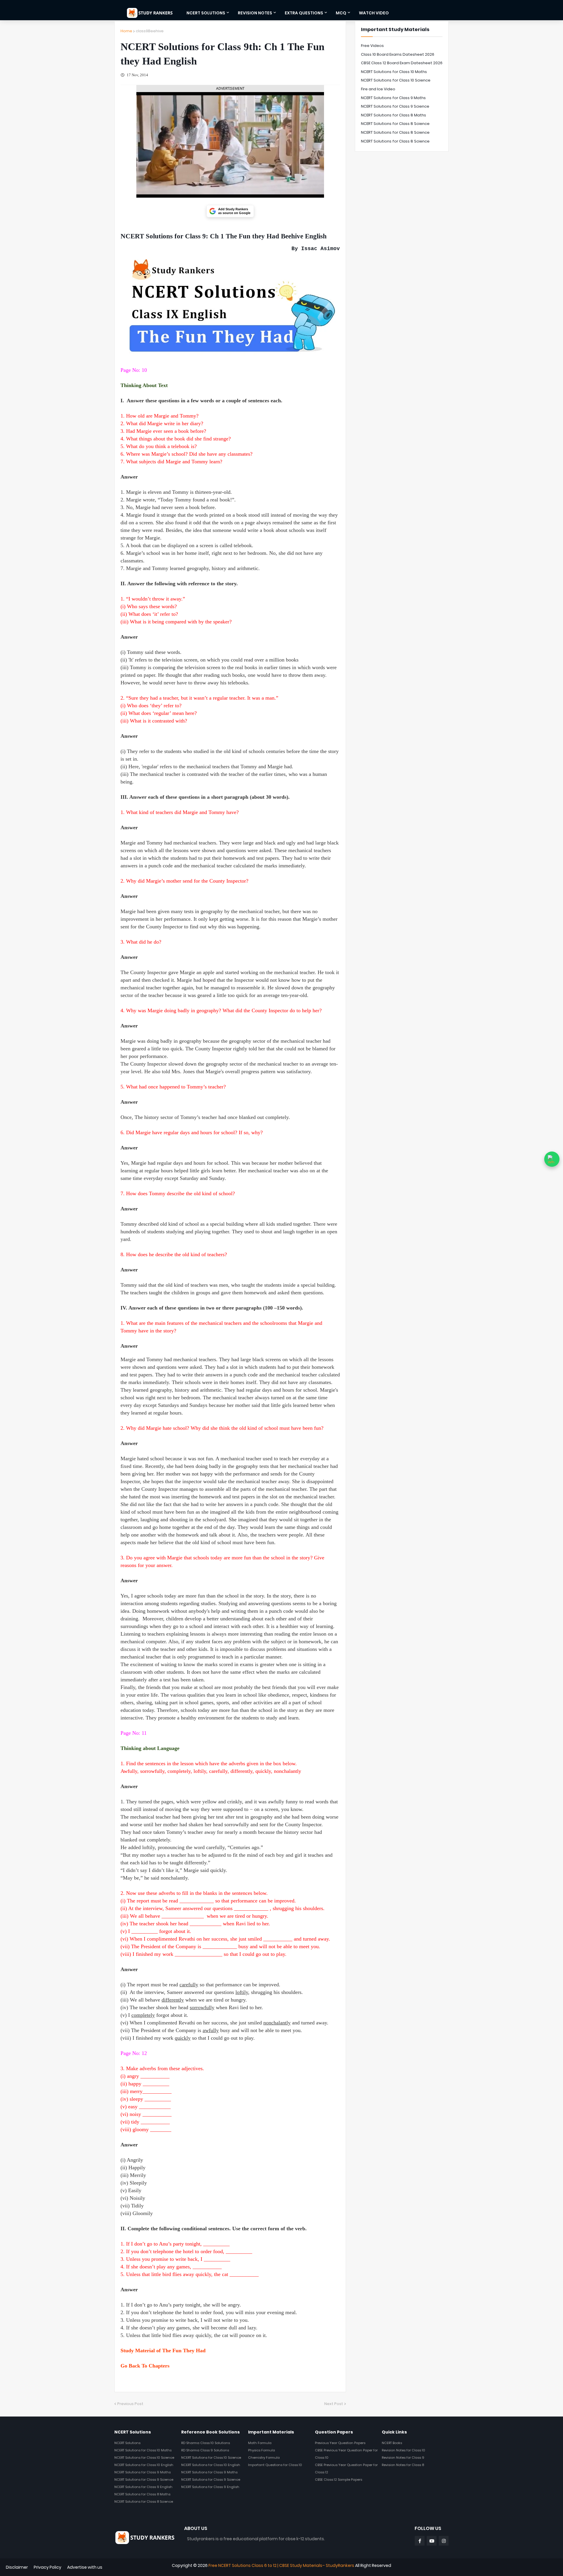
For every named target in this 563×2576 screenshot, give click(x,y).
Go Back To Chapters (145, 2366)
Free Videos (372, 46)
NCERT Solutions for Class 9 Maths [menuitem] (143, 2472)
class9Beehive (150, 31)
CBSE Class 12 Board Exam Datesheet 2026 (402, 63)
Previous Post (130, 2404)
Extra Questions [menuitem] (304, 13)
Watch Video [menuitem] (374, 13)
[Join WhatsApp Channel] (552, 1159)
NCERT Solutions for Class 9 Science (395, 106)
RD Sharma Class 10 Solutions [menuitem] (206, 2443)
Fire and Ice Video (378, 89)
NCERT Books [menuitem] (392, 2443)
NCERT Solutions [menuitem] (206, 13)
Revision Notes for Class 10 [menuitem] (403, 2450)
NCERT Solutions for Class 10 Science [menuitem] (144, 2458)
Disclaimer (17, 2567)
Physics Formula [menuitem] (262, 2450)
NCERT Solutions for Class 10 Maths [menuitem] (143, 2450)
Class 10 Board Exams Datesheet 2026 (398, 54)
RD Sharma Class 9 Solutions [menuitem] (205, 2450)
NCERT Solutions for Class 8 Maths (394, 115)
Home (126, 31)
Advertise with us (85, 2567)
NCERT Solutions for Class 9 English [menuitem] (143, 2487)
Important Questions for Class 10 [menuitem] (275, 2465)
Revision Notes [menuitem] (255, 13)
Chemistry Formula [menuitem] (264, 2458)
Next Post (334, 2404)
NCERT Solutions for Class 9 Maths (393, 98)
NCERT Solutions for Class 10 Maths (394, 72)
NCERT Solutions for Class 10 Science (396, 80)
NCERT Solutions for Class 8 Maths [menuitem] (142, 2494)
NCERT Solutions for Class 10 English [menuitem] (144, 2465)
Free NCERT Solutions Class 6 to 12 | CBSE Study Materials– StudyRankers (281, 2565)
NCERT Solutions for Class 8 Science (395, 124)
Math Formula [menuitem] (260, 2443)
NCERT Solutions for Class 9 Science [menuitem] (144, 2480)
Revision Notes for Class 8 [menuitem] (403, 2465)
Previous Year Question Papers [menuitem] (340, 2443)
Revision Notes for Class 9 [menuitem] (403, 2458)
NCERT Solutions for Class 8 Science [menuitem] (144, 2502)
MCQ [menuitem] (341, 13)
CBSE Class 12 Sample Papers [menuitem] (339, 2480)
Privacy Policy (48, 2567)
